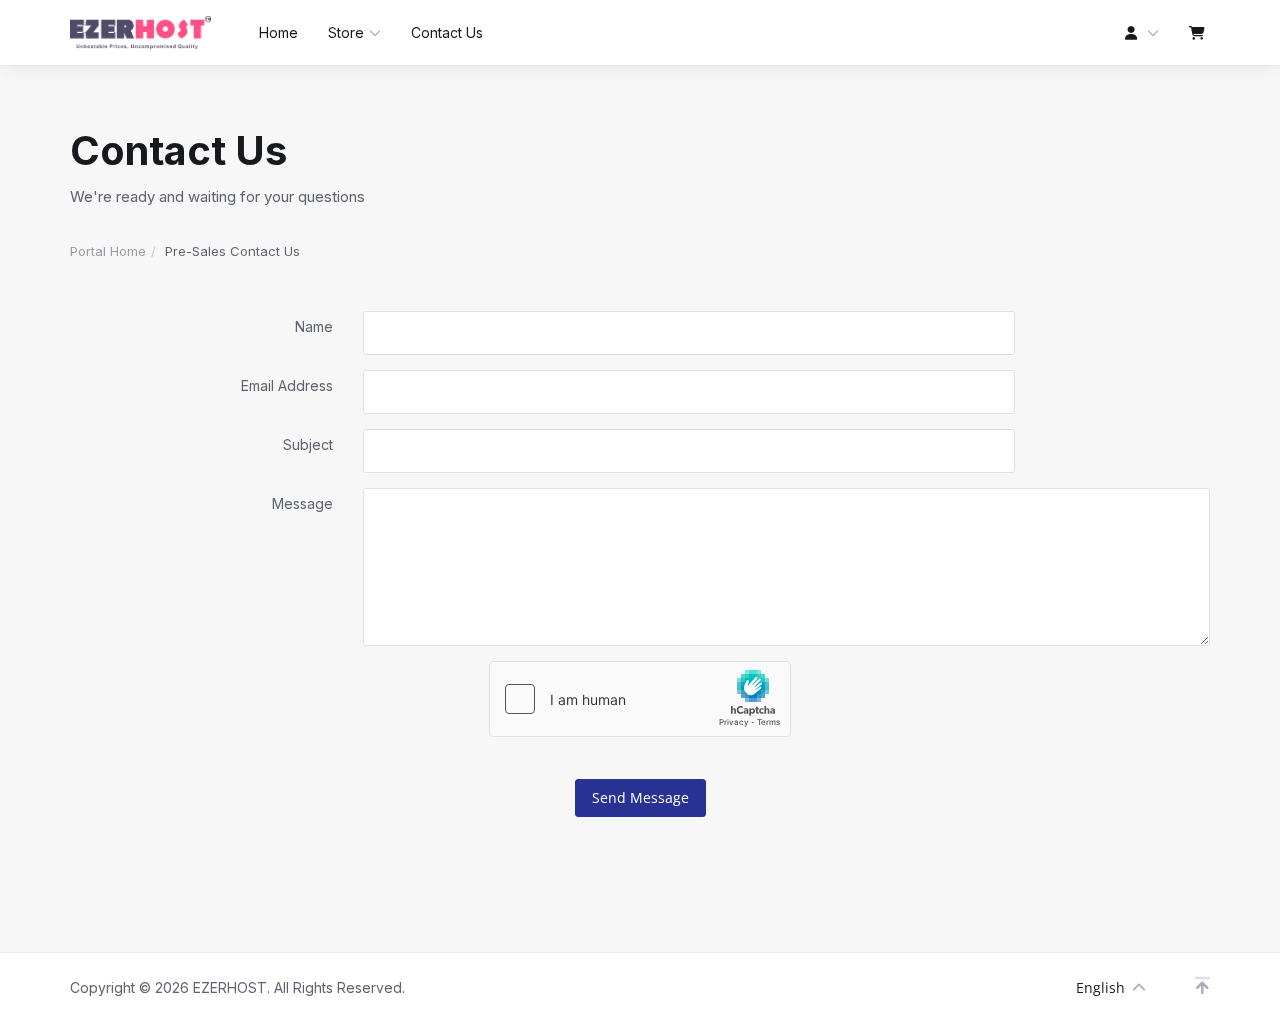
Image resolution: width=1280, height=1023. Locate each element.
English (1100, 987)
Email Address (287, 385)
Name (314, 326)
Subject (308, 444)
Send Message (640, 797)
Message (302, 503)
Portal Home (108, 251)
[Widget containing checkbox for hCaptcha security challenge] (640, 699)
